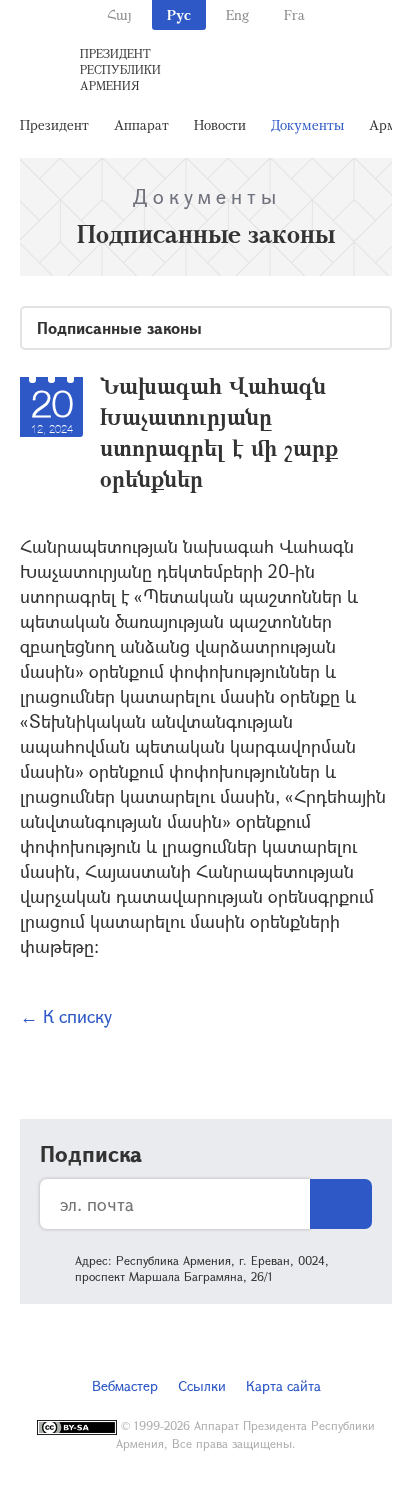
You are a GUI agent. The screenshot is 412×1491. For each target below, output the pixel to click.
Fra (294, 14)
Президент (54, 124)
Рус (179, 14)
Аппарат (141, 124)
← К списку (66, 1016)
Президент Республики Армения (120, 69)
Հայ (119, 14)
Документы (307, 124)
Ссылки (202, 1385)
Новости (220, 124)
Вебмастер (125, 1385)
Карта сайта (283, 1385)
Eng (237, 14)
